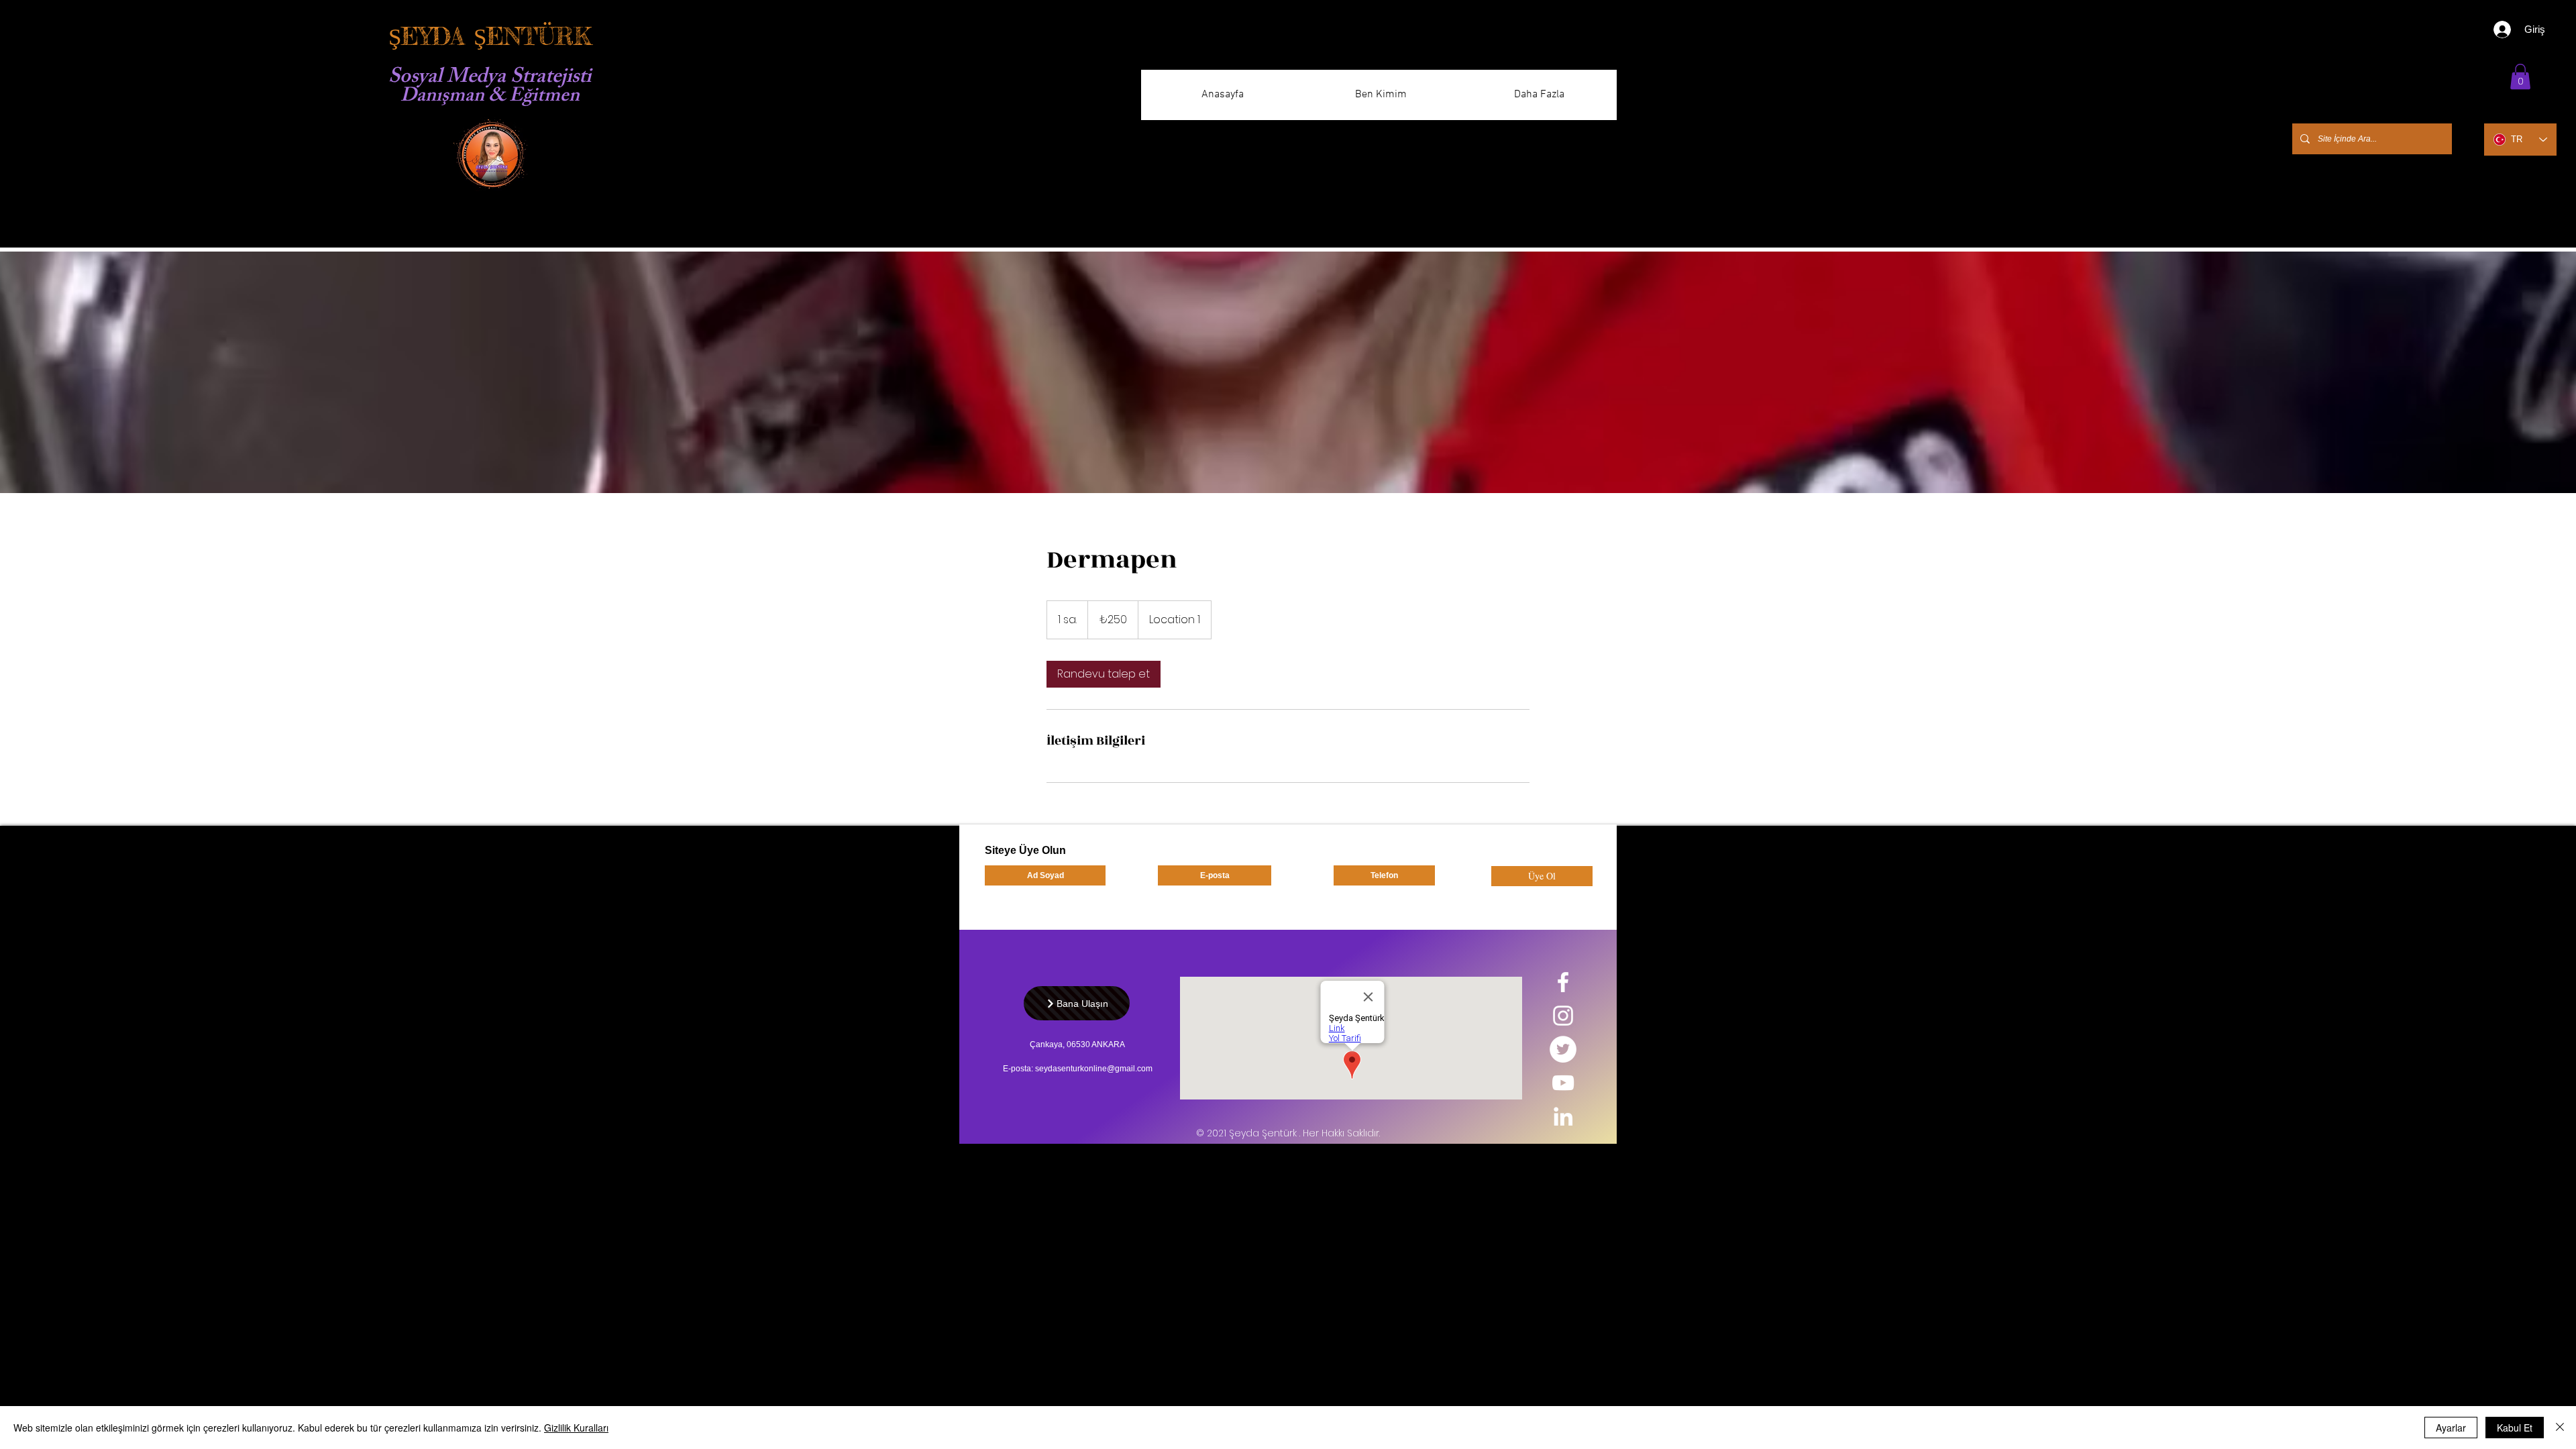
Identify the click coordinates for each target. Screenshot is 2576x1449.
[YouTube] (1563, 1083)
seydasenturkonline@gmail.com (1094, 1069)
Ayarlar (2451, 1428)
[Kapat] (2560, 1428)
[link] (1104, 674)
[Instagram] (1563, 1016)
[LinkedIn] (1563, 1116)
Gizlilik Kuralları (576, 1428)
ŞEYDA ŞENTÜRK (490, 37)
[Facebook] (1563, 982)
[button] (2520, 76)
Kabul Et (2515, 1428)
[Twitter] (1563, 1049)
